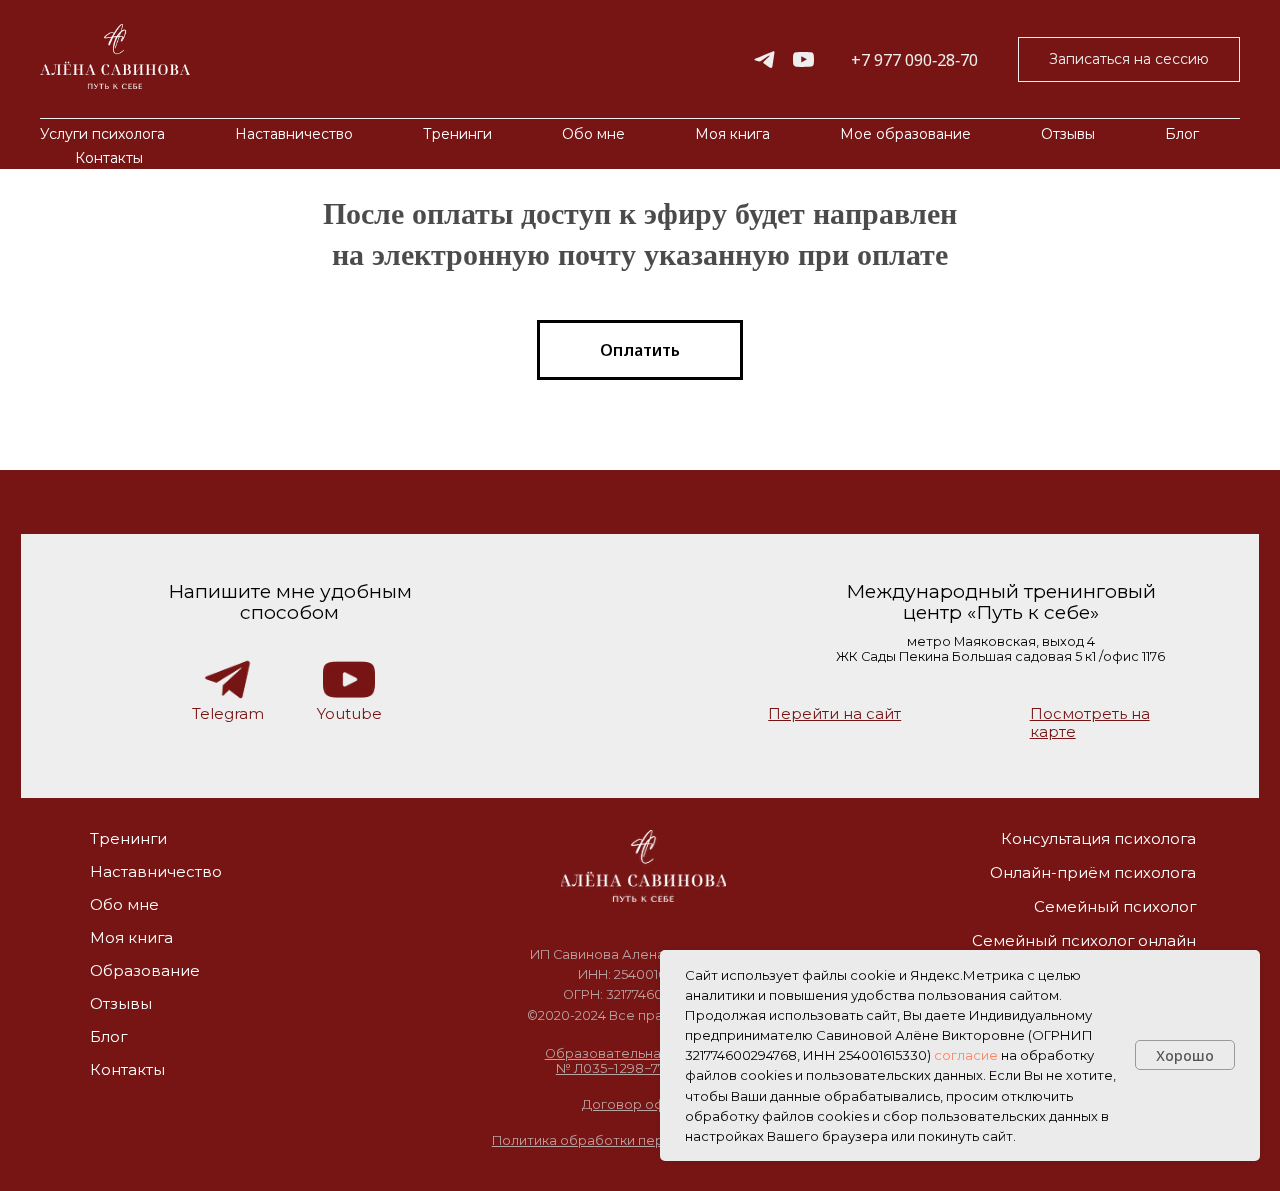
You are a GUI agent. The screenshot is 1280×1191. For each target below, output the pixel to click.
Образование (145, 971)
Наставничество (156, 872)
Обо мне (593, 134)
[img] (643, 866)
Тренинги (128, 839)
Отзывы (1068, 134)
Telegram (228, 714)
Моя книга (732, 134)
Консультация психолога (1098, 839)
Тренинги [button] (457, 134)
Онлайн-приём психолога (1093, 873)
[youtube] (803, 59)
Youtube (349, 714)
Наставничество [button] (294, 134)
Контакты (109, 158)
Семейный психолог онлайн (1084, 941)
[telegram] (764, 59)
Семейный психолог (1115, 907)
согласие (966, 1055)
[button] (1129, 59)
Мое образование (905, 134)
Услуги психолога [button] (102, 134)
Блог (1182, 134)
